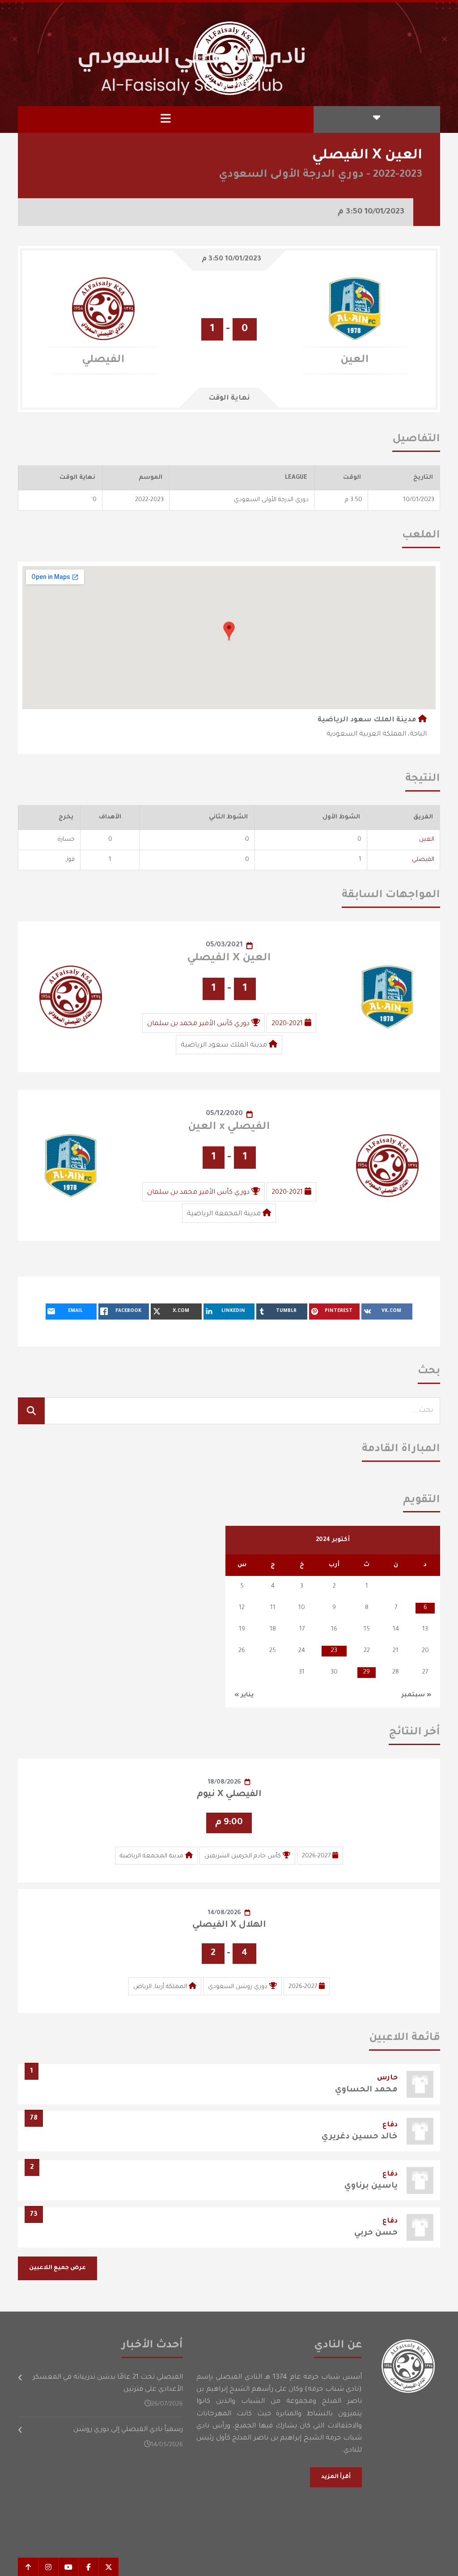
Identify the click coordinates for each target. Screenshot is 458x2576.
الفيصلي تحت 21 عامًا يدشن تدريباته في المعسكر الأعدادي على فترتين (108, 2384)
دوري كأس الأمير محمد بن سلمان (198, 1024)
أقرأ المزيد (336, 2477)
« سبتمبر (416, 1695)
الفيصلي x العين (229, 1127)
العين (427, 840)
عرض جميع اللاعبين (57, 2268)
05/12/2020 (224, 1114)
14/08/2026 (225, 1913)
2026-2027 (316, 1856)
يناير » (244, 1695)
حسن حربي (376, 2233)
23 (334, 1651)
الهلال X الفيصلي (229, 1925)
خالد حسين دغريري (360, 2137)
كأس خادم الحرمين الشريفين (243, 1856)
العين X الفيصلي (229, 958)
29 (367, 1672)
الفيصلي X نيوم (229, 1795)
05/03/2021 (224, 945)
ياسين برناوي (371, 2186)
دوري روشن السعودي (238, 1987)
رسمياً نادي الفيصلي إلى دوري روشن (128, 2430)
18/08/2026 (225, 1782)
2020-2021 (287, 1024)
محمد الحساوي (366, 2090)
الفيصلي (423, 860)
